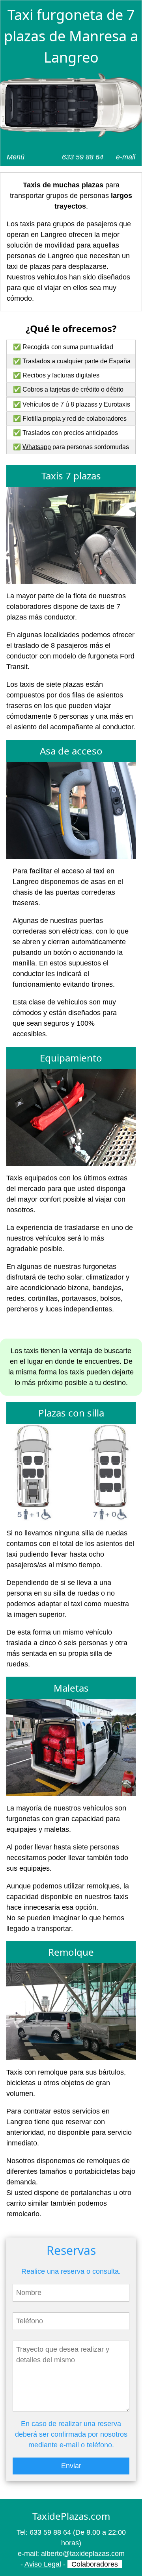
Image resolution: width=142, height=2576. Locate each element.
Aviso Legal (43, 2564)
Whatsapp (37, 447)
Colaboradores (95, 2564)
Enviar (71, 2466)
